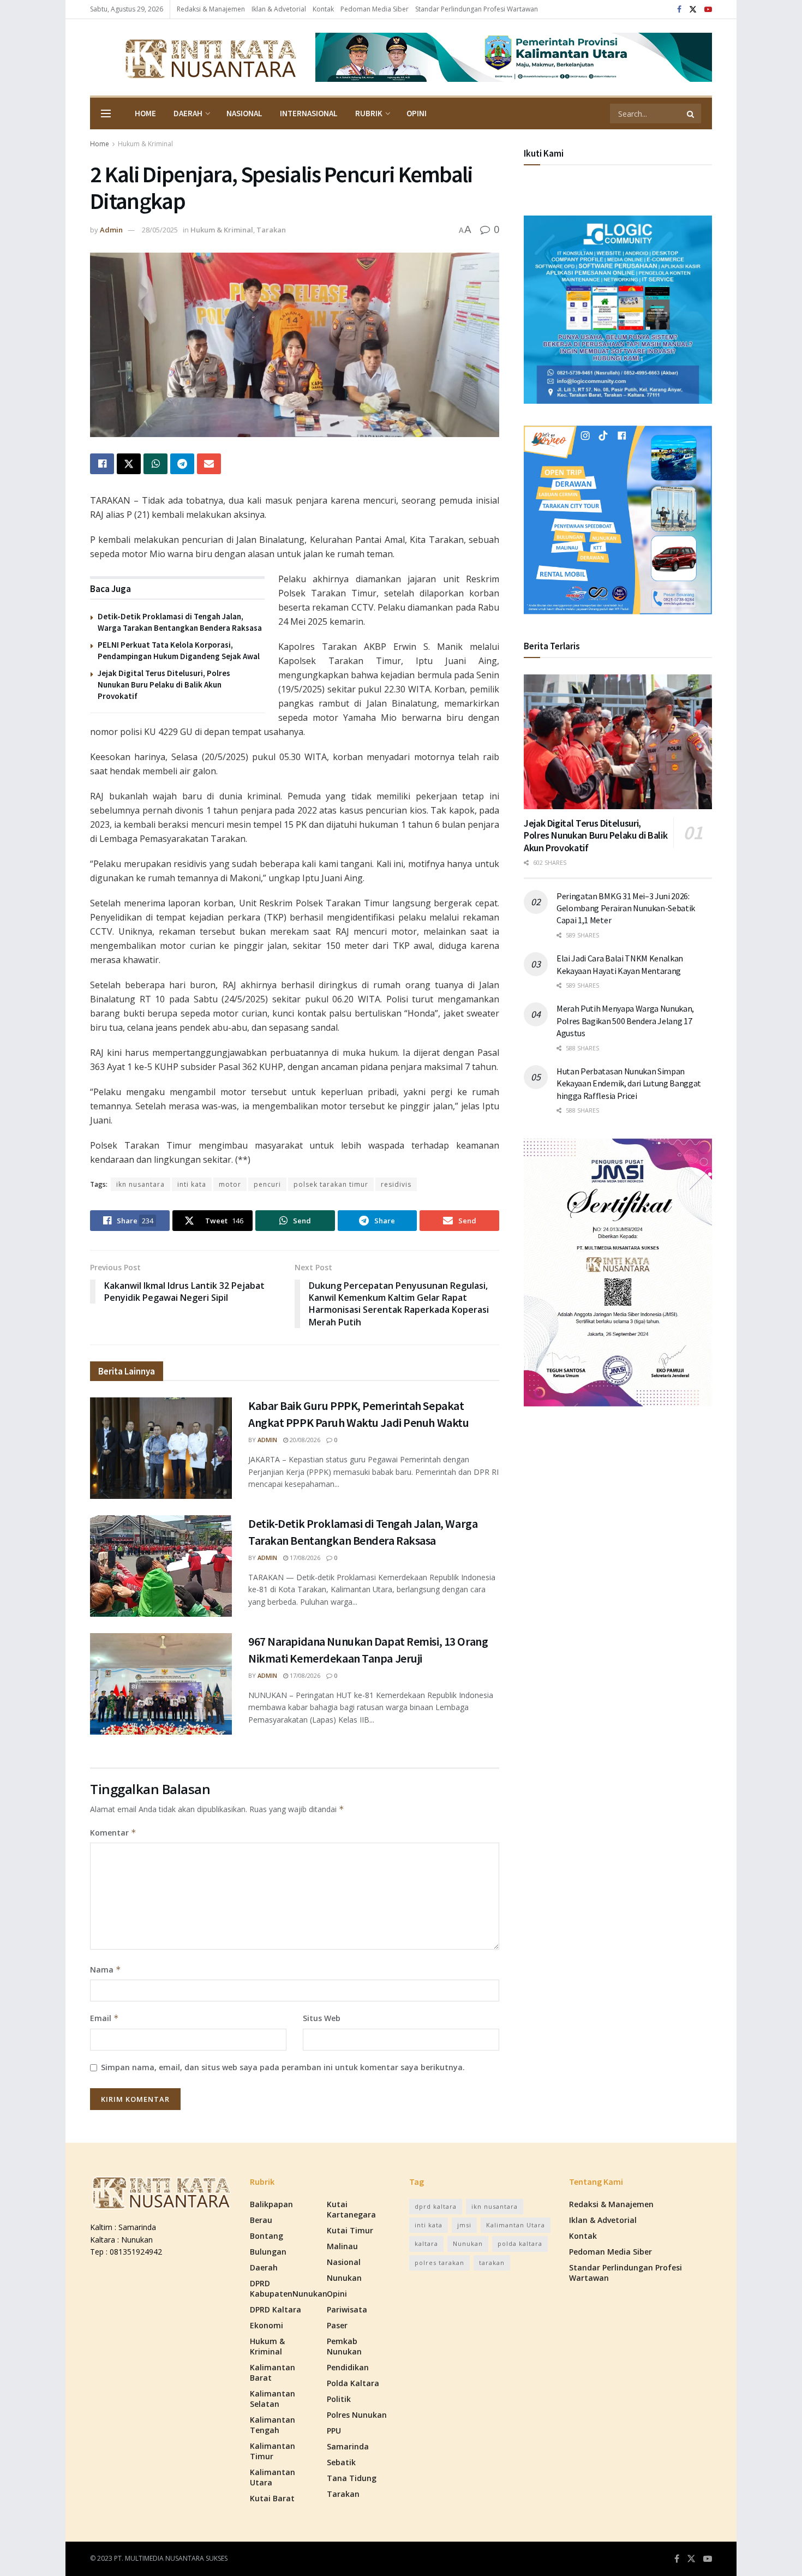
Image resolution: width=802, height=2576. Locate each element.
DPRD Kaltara (276, 2309)
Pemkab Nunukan (344, 2346)
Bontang (267, 2236)
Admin (111, 230)
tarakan (492, 2263)
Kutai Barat (272, 2498)
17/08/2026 (304, 1558)
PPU (334, 2431)
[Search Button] (691, 113)
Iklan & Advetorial (279, 9)
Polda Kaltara (353, 2383)
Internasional (309, 113)
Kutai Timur (350, 2230)
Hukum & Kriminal (145, 144)
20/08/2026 (304, 1440)
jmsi (464, 2225)
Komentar (113, 1833)
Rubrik (369, 113)
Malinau (342, 2246)
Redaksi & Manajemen (211, 9)
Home (145, 113)
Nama (106, 1970)
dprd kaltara (436, 2206)
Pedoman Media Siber (375, 9)
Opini (417, 113)
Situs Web (322, 2018)
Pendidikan (348, 2367)
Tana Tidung (352, 2478)
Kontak (323, 9)
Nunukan (344, 2278)
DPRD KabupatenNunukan (289, 2288)
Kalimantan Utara (273, 2477)
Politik (339, 2399)
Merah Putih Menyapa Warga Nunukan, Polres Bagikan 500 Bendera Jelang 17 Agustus (625, 1021)
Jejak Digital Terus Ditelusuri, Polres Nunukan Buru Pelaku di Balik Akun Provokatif (164, 685)
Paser (337, 2325)
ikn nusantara (140, 1184)
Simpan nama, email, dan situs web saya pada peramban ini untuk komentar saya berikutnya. (283, 2067)
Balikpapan (271, 2204)
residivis (396, 1184)
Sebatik (341, 2462)
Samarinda (348, 2446)
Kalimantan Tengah (273, 2425)
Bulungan (268, 2252)
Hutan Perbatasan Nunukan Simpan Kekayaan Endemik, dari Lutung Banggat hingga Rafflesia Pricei (629, 1083)
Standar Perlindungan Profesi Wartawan (477, 9)
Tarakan (271, 230)
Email (104, 2018)
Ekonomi (267, 2325)
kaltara (426, 2243)
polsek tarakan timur (331, 1184)
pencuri (267, 1184)
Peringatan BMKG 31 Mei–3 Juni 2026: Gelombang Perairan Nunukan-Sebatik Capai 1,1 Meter (626, 908)
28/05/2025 (160, 230)
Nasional (244, 113)
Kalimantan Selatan (273, 2399)
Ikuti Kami (544, 153)
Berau (261, 2220)
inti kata (192, 1184)
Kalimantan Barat (273, 2372)
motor (230, 1184)
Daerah (188, 113)
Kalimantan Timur (273, 2451)
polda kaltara (520, 2243)
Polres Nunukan (357, 2415)
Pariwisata (347, 2309)
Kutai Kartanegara (351, 2209)
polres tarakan (439, 2263)
